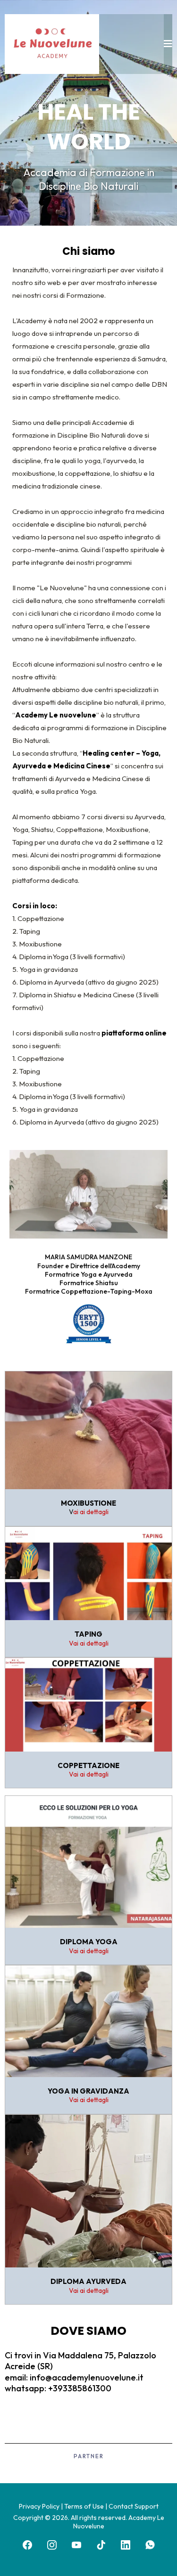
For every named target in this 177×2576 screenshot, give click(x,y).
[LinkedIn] (126, 2545)
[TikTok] (101, 2545)
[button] (168, 44)
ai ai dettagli (91, 1512)
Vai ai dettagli (89, 1643)
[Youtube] (76, 2545)
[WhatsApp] (150, 2545)
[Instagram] (52, 2545)
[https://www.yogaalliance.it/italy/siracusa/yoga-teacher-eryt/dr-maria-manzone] (88, 1324)
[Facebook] (27, 2545)
